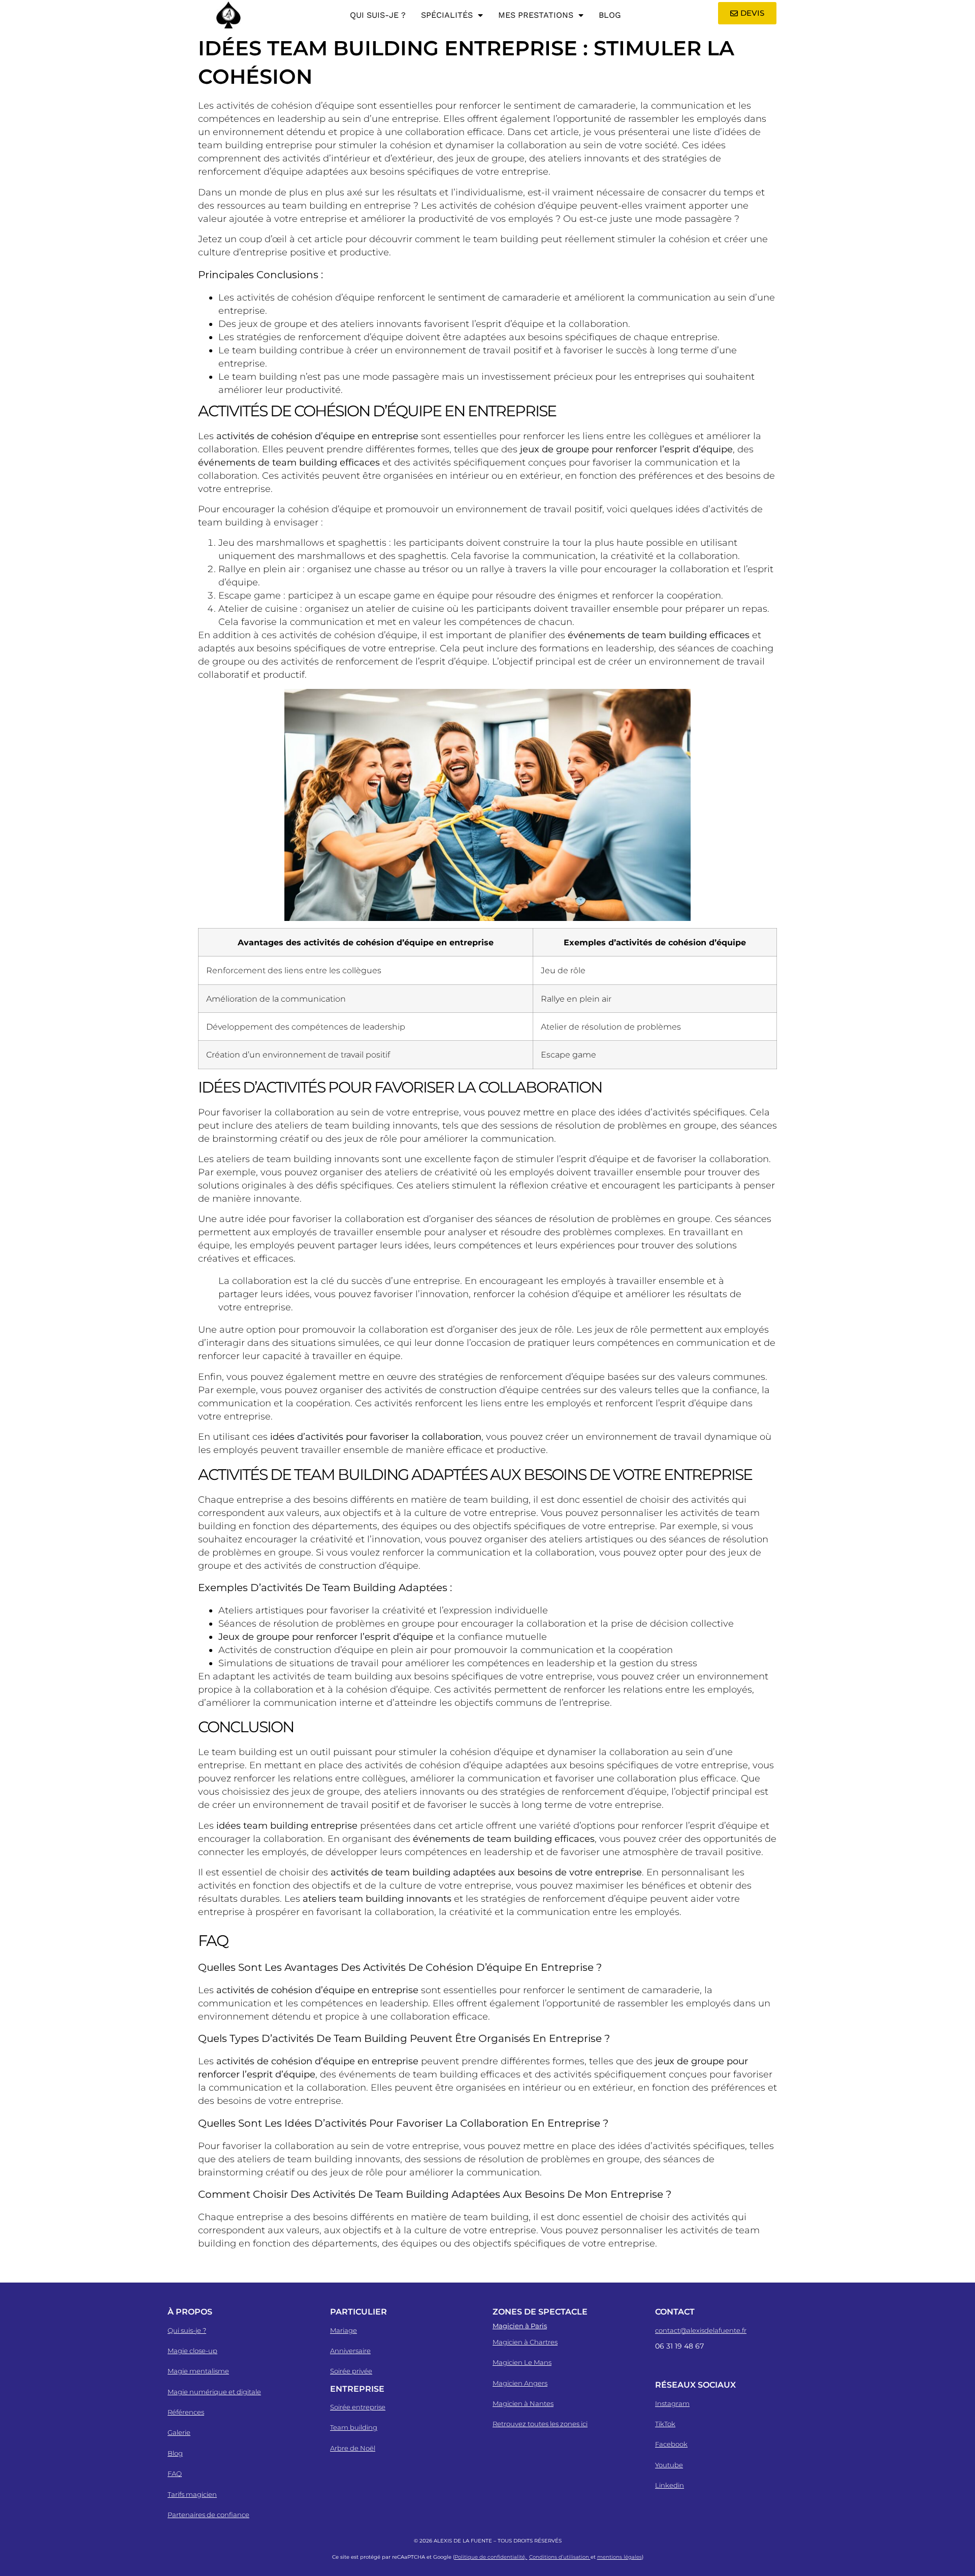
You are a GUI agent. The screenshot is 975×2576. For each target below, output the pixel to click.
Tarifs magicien (192, 2494)
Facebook (671, 2444)
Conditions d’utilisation (560, 2557)
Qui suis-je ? (378, 15)
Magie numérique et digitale (214, 2392)
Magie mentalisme (198, 2371)
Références (186, 2412)
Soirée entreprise (358, 2407)
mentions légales (620, 2557)
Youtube (669, 2465)
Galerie (179, 2432)
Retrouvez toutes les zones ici (540, 2424)
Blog (610, 15)
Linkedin (670, 2485)
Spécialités (447, 15)
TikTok (665, 2424)
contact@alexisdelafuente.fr (701, 2330)
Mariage (344, 2330)
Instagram (672, 2403)
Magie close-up (192, 2351)
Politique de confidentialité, (491, 2557)
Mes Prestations (536, 15)
